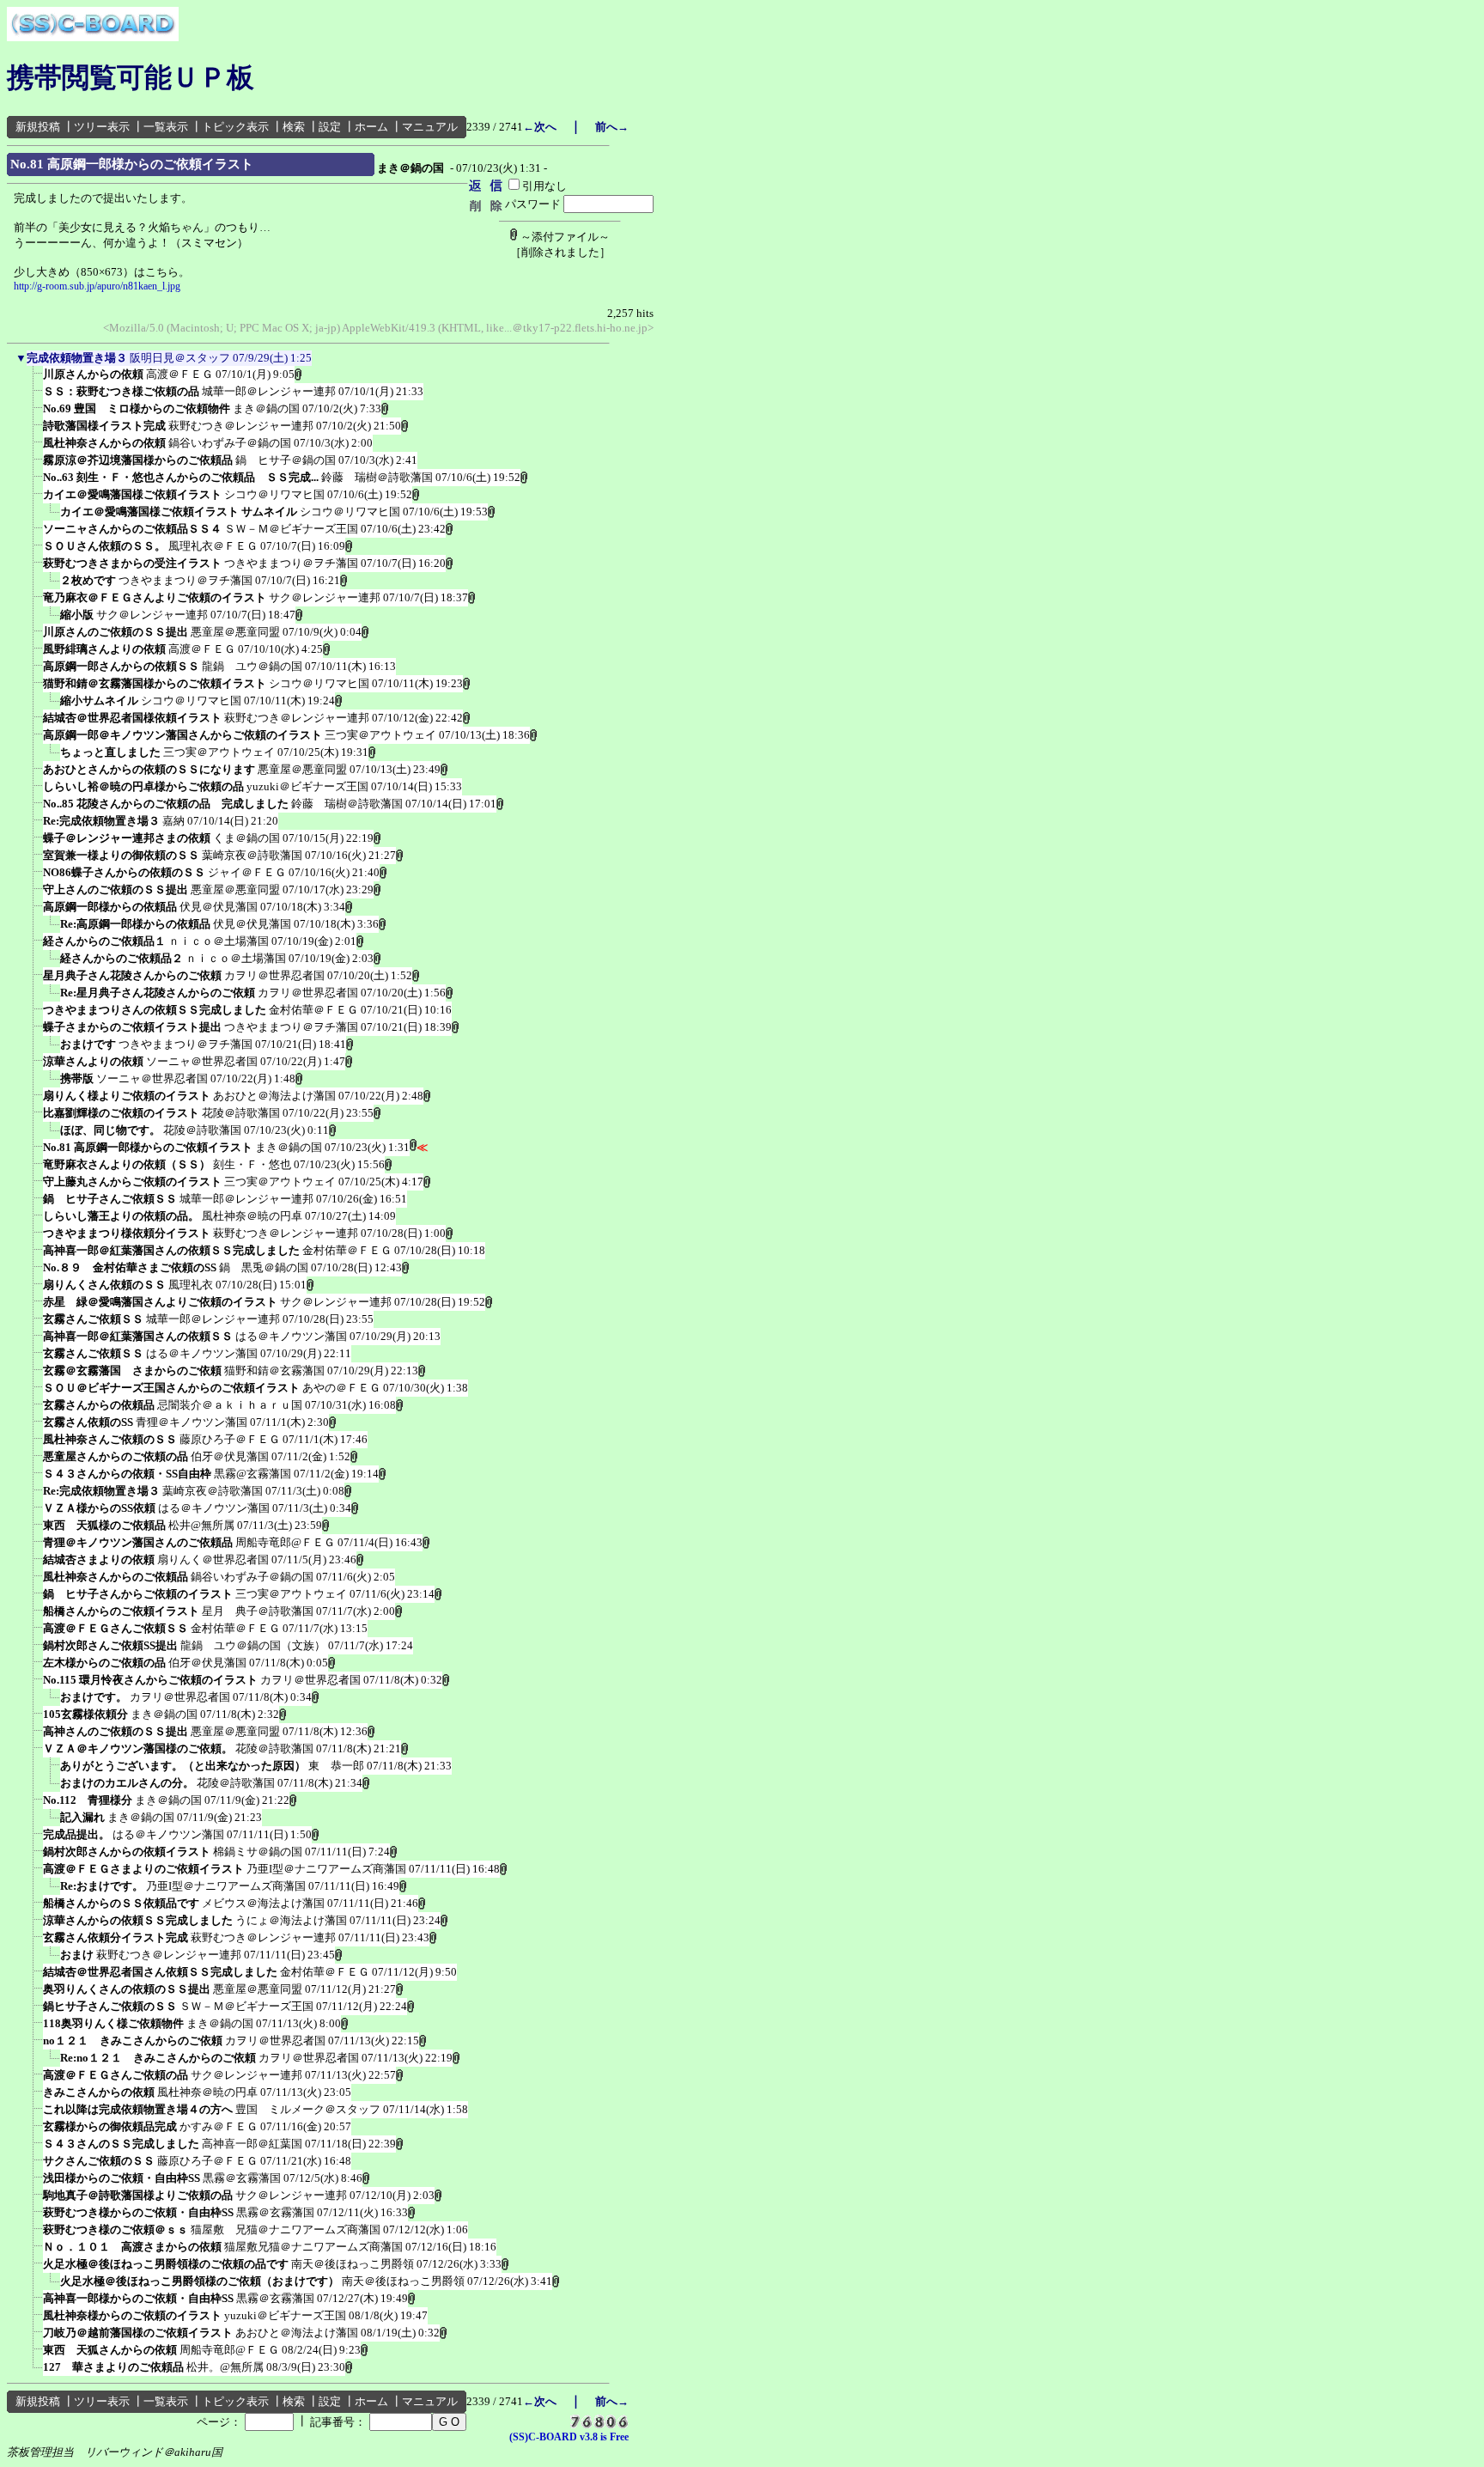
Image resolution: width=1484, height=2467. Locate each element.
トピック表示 (235, 127)
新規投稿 (38, 127)
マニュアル (430, 127)
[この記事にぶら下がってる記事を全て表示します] (34, 380)
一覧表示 (166, 127)
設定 (330, 127)
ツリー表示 (102, 127)
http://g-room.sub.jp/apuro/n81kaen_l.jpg (97, 286)
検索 (294, 127)
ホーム (371, 127)
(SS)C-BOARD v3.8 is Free (569, 2437)
